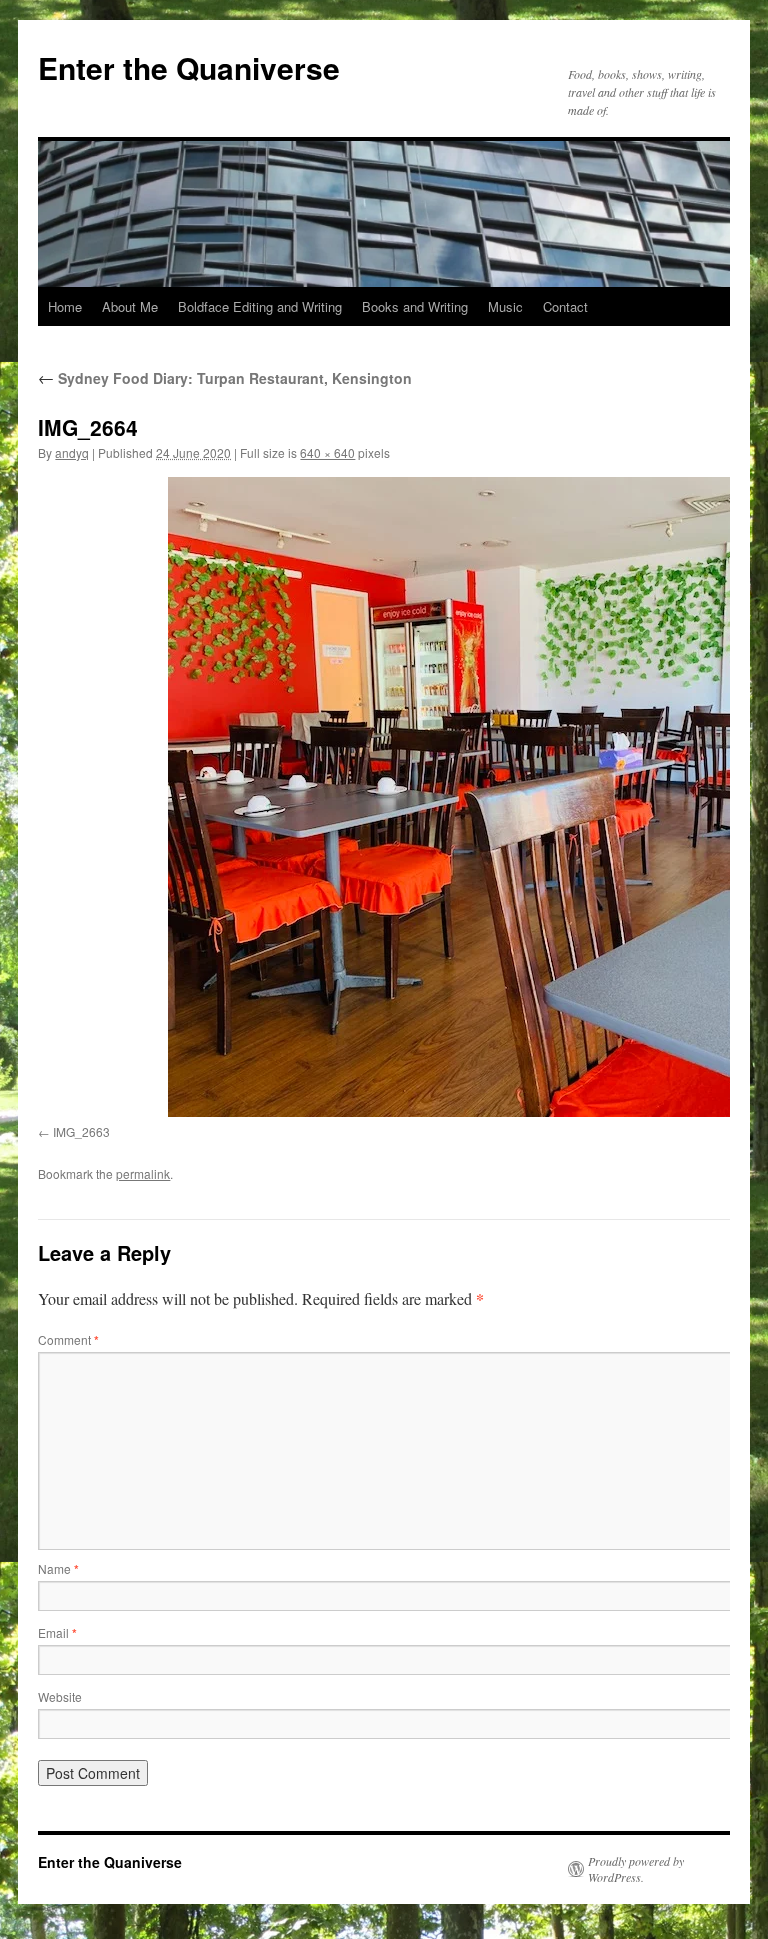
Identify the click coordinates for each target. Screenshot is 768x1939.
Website (60, 1696)
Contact (565, 306)
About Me (130, 306)
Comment (68, 1339)
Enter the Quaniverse (189, 67)
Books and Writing (415, 306)
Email (57, 1632)
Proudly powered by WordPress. (636, 1869)
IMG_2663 (81, 1131)
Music (505, 306)
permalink (143, 1173)
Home (65, 306)
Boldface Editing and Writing (260, 306)
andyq (72, 452)
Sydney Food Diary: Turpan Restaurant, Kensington (225, 378)
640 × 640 (327, 452)
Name (58, 1568)
